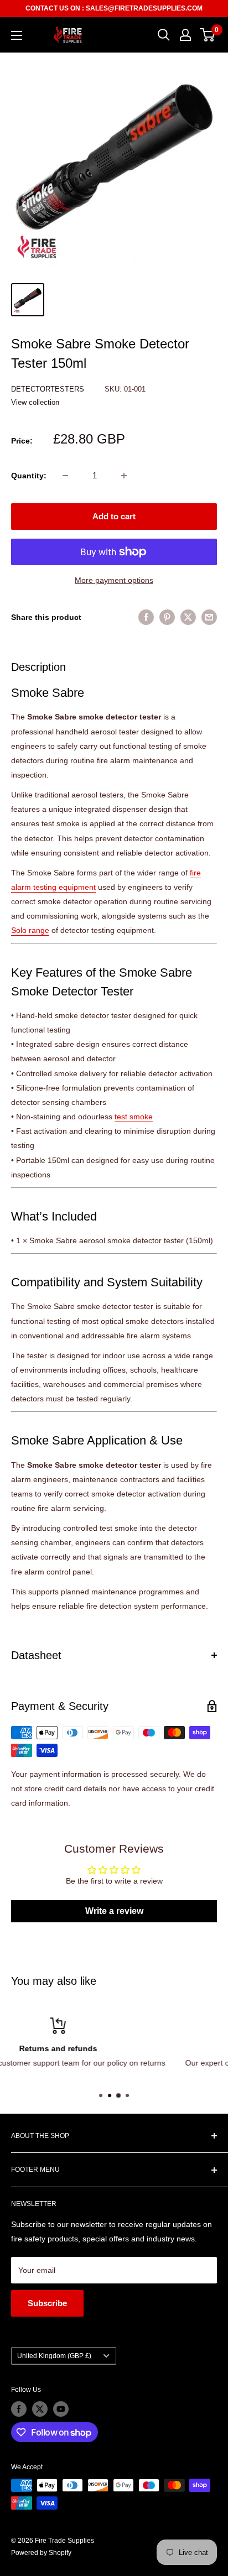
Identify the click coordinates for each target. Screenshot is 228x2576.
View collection (35, 402)
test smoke (134, 1117)
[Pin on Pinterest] (167, 617)
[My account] (185, 35)
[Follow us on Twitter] (40, 2409)
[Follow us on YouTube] (61, 2409)
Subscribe (47, 2303)
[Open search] (164, 35)
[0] (208, 35)
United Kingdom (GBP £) (54, 2356)
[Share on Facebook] (146, 617)
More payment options (114, 580)
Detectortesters (49, 389)
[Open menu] (17, 35)
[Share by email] (209, 617)
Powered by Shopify (41, 2553)
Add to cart (114, 516)
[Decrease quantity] (65, 476)
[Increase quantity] (124, 476)
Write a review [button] (114, 1911)
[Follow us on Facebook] (19, 2409)
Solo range (30, 930)
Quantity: (29, 476)
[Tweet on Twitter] (188, 617)
